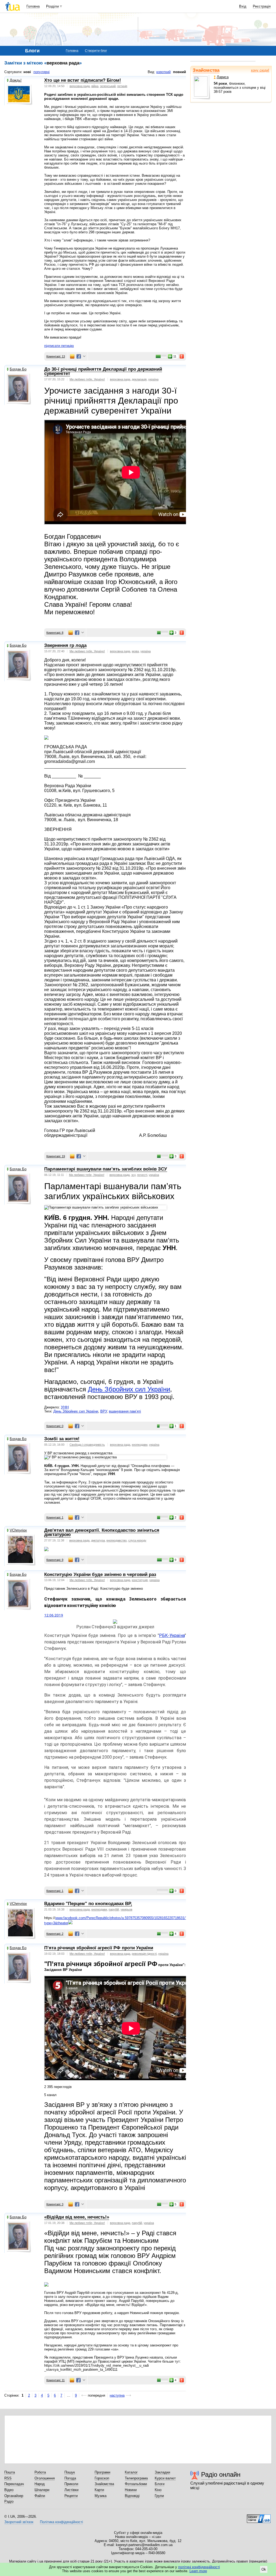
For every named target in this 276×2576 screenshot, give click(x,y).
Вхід (243, 6)
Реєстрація (262, 6)
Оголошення (45, 2478)
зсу (133, 1175)
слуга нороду (137, 1540)
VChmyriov (18, 1530)
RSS (8, 2478)
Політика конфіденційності (61, 2522)
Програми (102, 2472)
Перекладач (14, 2484)
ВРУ (103, 1411)
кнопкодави (140, 1445)
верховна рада (80, 86)
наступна (117, 2395)
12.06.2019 (54, 1615)
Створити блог (96, 51)
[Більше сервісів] (84, 356)
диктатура (98, 1540)
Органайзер (14, 2496)
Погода (70, 2478)
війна (95, 86)
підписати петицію (59, 346)
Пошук (70, 2472)
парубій (114, 1909)
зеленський (108, 86)
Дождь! (16, 80)
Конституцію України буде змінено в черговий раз (100, 1574)
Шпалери (42, 2490)
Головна (33, 6)
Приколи (71, 2484)
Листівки (71, 2490)
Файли (40, 2496)
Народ (40, 2484)
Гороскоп (102, 2478)
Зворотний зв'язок (19, 2522)
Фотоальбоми (136, 2484)
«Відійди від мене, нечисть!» (77, 2217)
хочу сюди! (260, 70)
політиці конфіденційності (199, 2567)
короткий (163, 72)
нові (27, 72)
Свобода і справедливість (87, 1445)
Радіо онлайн (221, 2474)
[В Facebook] (79, 356)
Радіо (9, 2501)
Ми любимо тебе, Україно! (87, 379)
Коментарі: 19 (56, 1156)
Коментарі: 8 (55, 633)
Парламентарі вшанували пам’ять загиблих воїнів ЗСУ (106, 1169)
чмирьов (126, 1909)
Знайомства (206, 70)
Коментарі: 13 (56, 356)
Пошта (10, 2472)
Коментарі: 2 (55, 1934)
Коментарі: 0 (55, 1426)
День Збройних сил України (129, 1389)
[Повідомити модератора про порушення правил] (182, 356)
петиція (122, 86)
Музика (101, 2496)
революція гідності (144, 1954)
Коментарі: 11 (56, 2380)
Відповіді (132, 2496)
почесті (142, 1175)
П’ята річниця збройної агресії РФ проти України (99, 1948)
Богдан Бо (18, 369)
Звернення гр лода (65, 645)
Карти (99, 2490)
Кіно (158, 2490)
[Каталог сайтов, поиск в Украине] (259, 2517)
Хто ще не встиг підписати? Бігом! (83, 80)
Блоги (160, 2484)
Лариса (223, 77)
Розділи (52, 6)
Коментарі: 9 (55, 1560)
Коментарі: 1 (55, 1517)
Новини (131, 2490)
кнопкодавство (117, 1540)
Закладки (162, 2472)
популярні (42, 72)
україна (153, 379)
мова (135, 651)
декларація (139, 379)
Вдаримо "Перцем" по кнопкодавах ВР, (88, 1904)
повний (180, 72)
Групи (159, 2496)
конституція (140, 1580)
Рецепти (71, 2496)
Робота (40, 2472)
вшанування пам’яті (125, 1411)
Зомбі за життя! (62, 1439)
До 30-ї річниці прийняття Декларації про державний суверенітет (103, 371)
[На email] (72, 356)
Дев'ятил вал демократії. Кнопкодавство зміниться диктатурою (102, 1533)
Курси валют (165, 2478)
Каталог (131, 2472)
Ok (264, 2569)
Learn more (198, 2571)
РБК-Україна (172, 1635)
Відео (9, 2490)
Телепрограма (136, 2478)
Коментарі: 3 (55, 2204)
